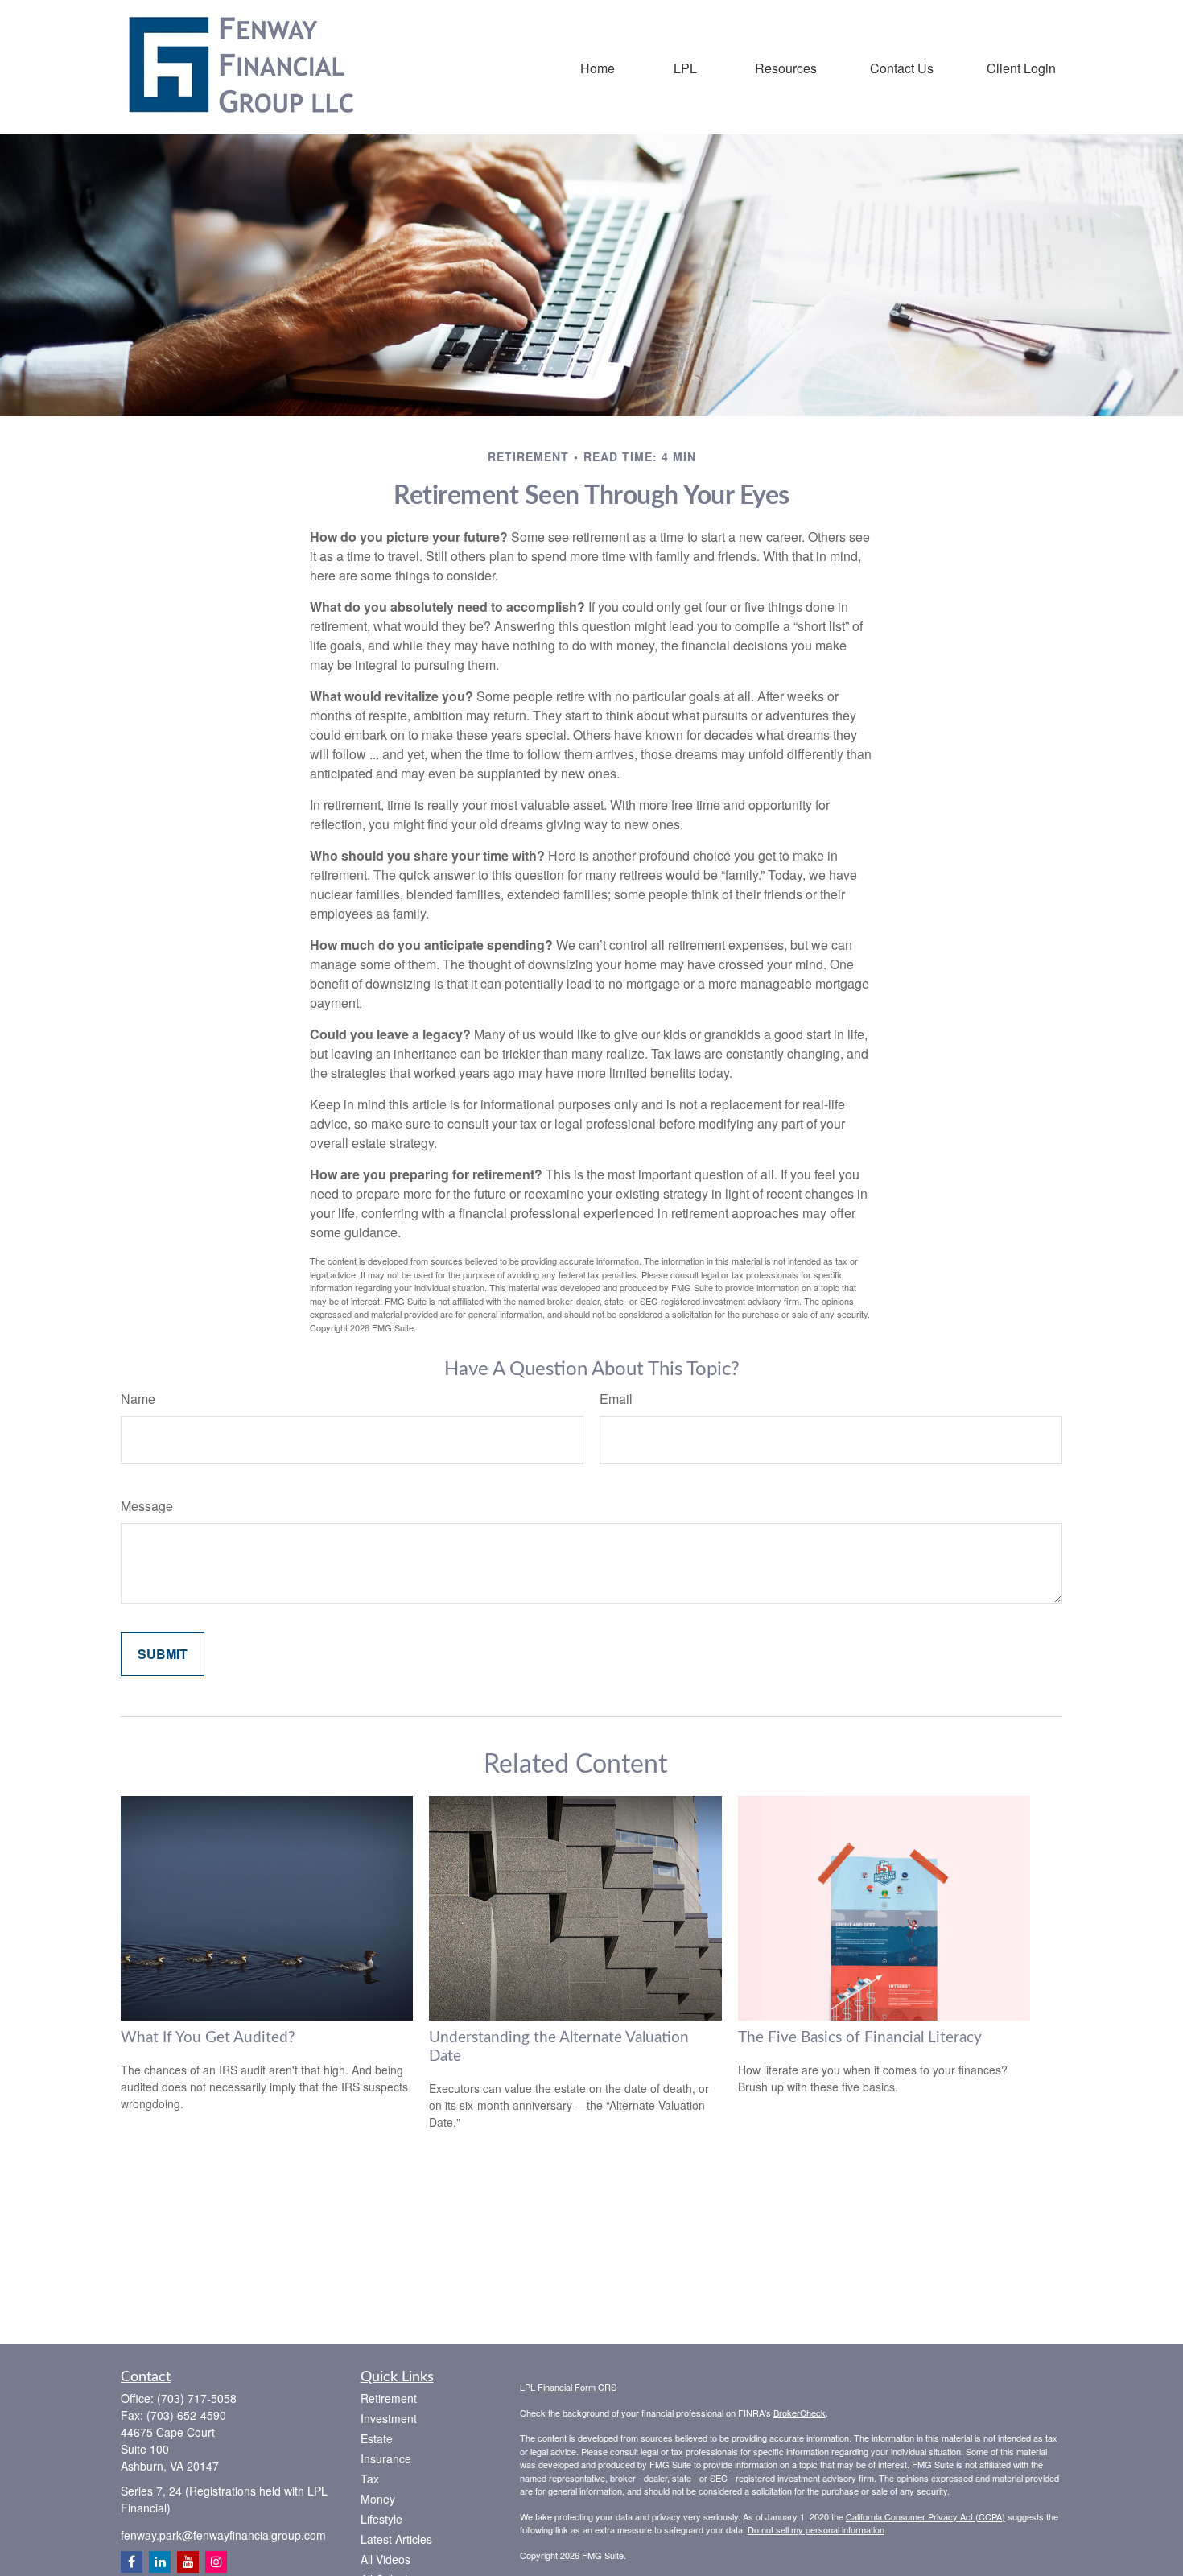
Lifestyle (381, 2519)
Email (616, 1399)
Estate (377, 2438)
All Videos (385, 2559)
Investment (389, 2418)
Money (378, 2499)
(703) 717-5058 (197, 2398)
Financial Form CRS (577, 2387)
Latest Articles (396, 2539)
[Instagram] (216, 2562)
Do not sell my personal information (816, 2529)
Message (147, 1506)
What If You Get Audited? (208, 2038)
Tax (370, 2479)
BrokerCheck (800, 2413)
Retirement (389, 2398)
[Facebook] (132, 2562)
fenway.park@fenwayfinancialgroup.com (223, 2535)
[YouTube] (188, 2562)
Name (138, 1399)
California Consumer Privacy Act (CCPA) (925, 2516)
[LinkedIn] (160, 2562)
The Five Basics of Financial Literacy (860, 2038)
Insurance (386, 2458)
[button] (598, 67)
